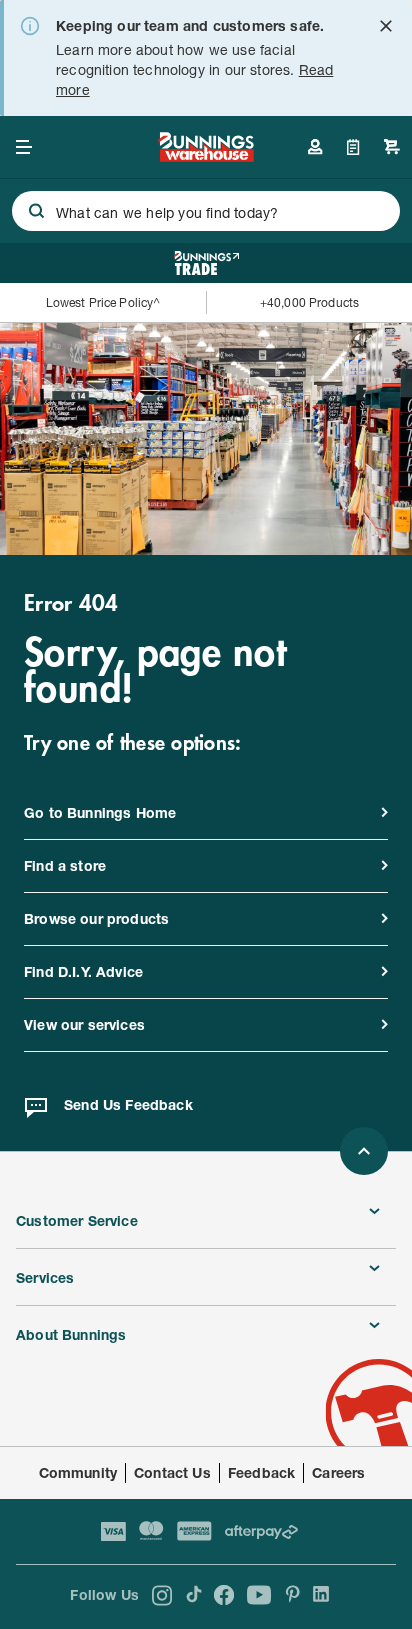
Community (78, 1472)
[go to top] (364, 1151)
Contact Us (172, 1472)
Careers (338, 1472)
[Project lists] (353, 147)
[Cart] (392, 147)
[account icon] (315, 147)
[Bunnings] (206, 155)
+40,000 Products (309, 302)
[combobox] (206, 211)
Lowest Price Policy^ (103, 302)
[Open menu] (24, 147)
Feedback (261, 1472)
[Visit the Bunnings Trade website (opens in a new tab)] (206, 263)
